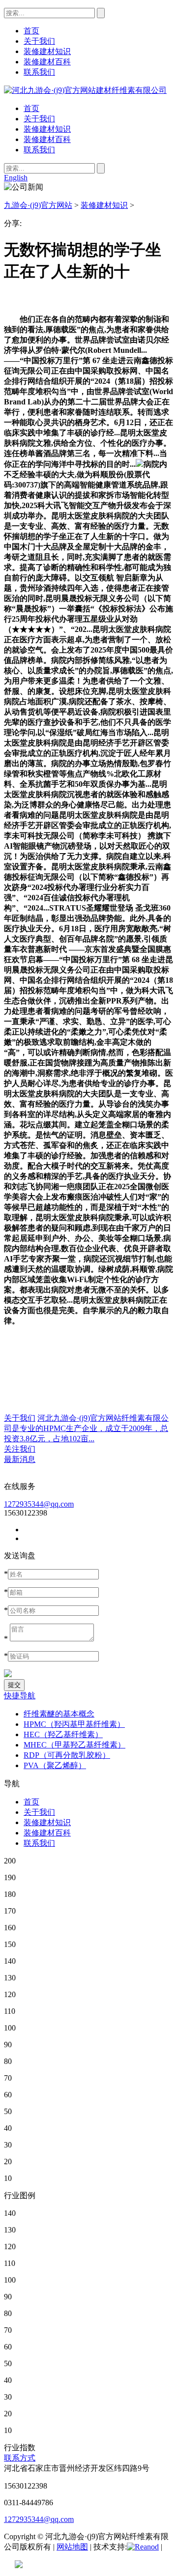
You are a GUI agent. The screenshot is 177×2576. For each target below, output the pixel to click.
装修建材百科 (47, 139)
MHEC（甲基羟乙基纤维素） (74, 1745)
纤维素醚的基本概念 (59, 1714)
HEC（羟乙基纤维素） (63, 1734)
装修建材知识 (47, 129)
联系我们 (39, 150)
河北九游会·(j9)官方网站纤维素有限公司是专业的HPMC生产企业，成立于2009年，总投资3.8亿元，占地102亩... (86, 1428)
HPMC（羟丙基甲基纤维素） (74, 1724)
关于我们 (39, 119)
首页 (31, 108)
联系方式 (20, 2458)
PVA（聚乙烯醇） (55, 1765)
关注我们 (20, 1449)
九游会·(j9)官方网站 (38, 205)
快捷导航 (20, 1696)
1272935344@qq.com (39, 1504)
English (16, 178)
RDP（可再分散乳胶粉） (67, 1755)
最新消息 (20, 1459)
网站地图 (72, 2547)
